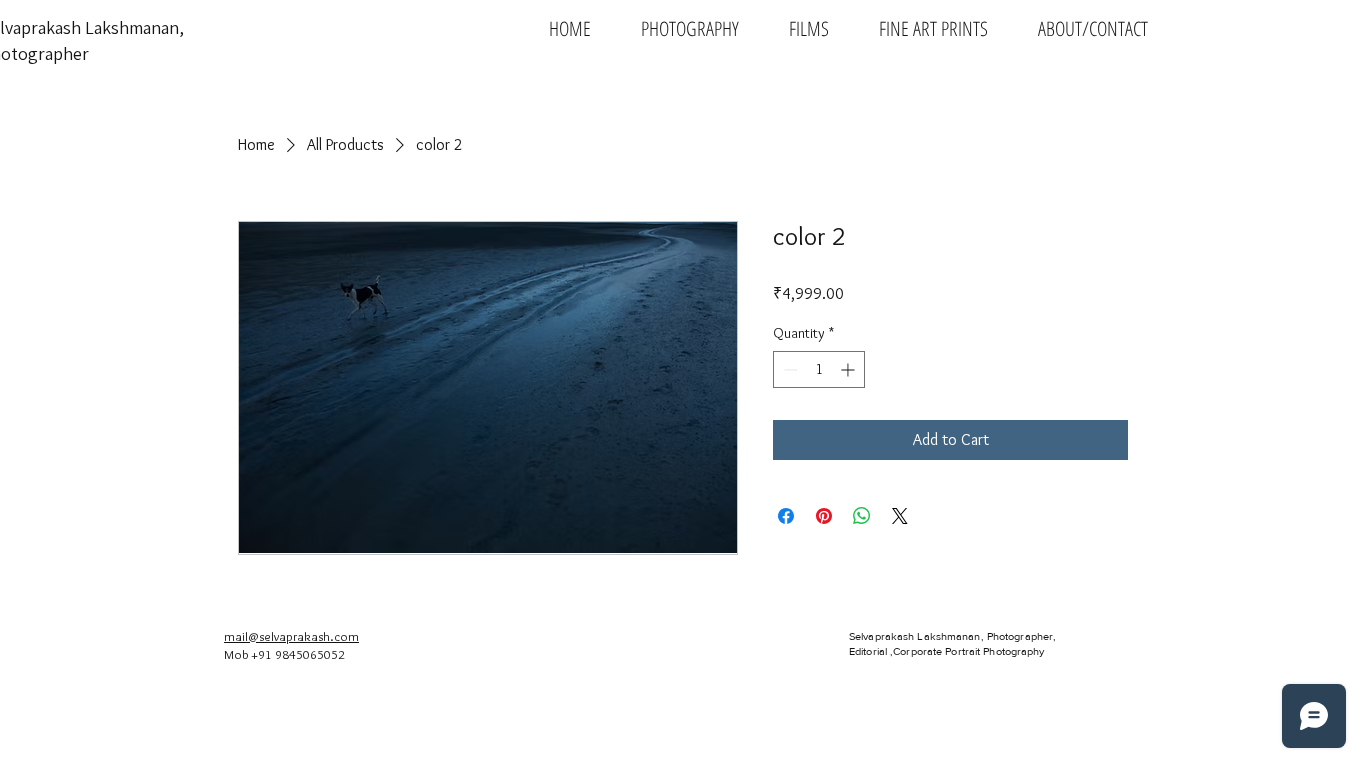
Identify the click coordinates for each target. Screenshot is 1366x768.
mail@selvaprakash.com (291, 636)
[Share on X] (900, 516)
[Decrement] (788, 369)
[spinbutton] (819, 369)
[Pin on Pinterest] (824, 516)
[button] (690, 28)
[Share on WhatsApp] (862, 516)
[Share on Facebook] (786, 516)
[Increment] (849, 369)
